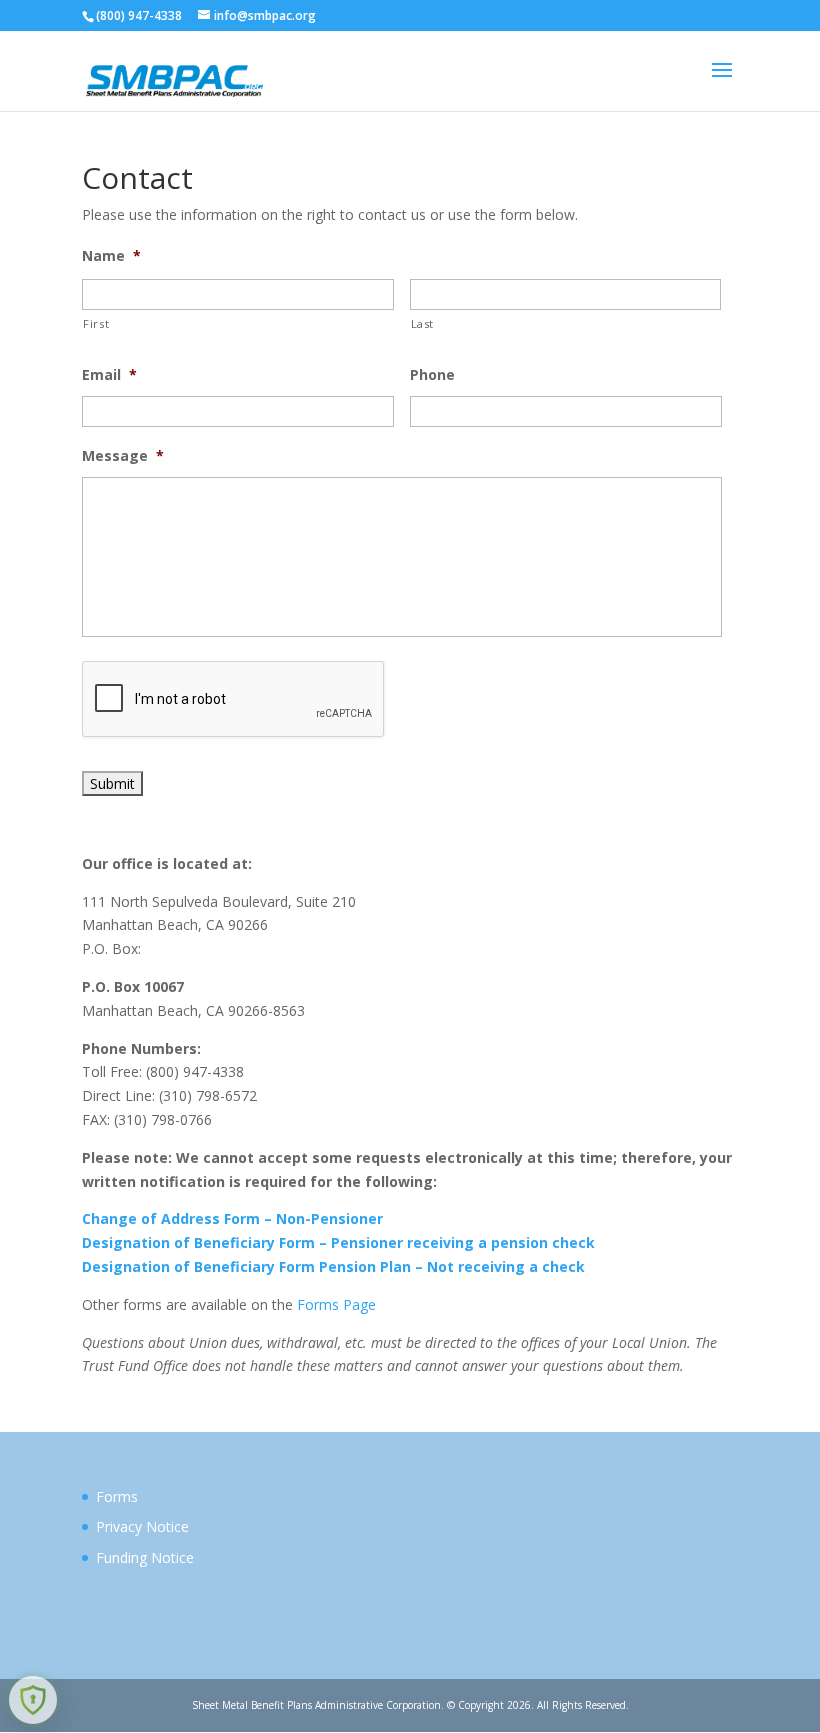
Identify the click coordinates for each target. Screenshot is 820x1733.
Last (423, 323)
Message (123, 456)
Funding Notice (145, 1557)
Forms (117, 1496)
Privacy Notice (142, 1526)
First (96, 323)
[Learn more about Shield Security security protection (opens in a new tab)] (33, 1700)
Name (111, 256)
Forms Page (336, 1304)
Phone (432, 375)
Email (109, 375)
